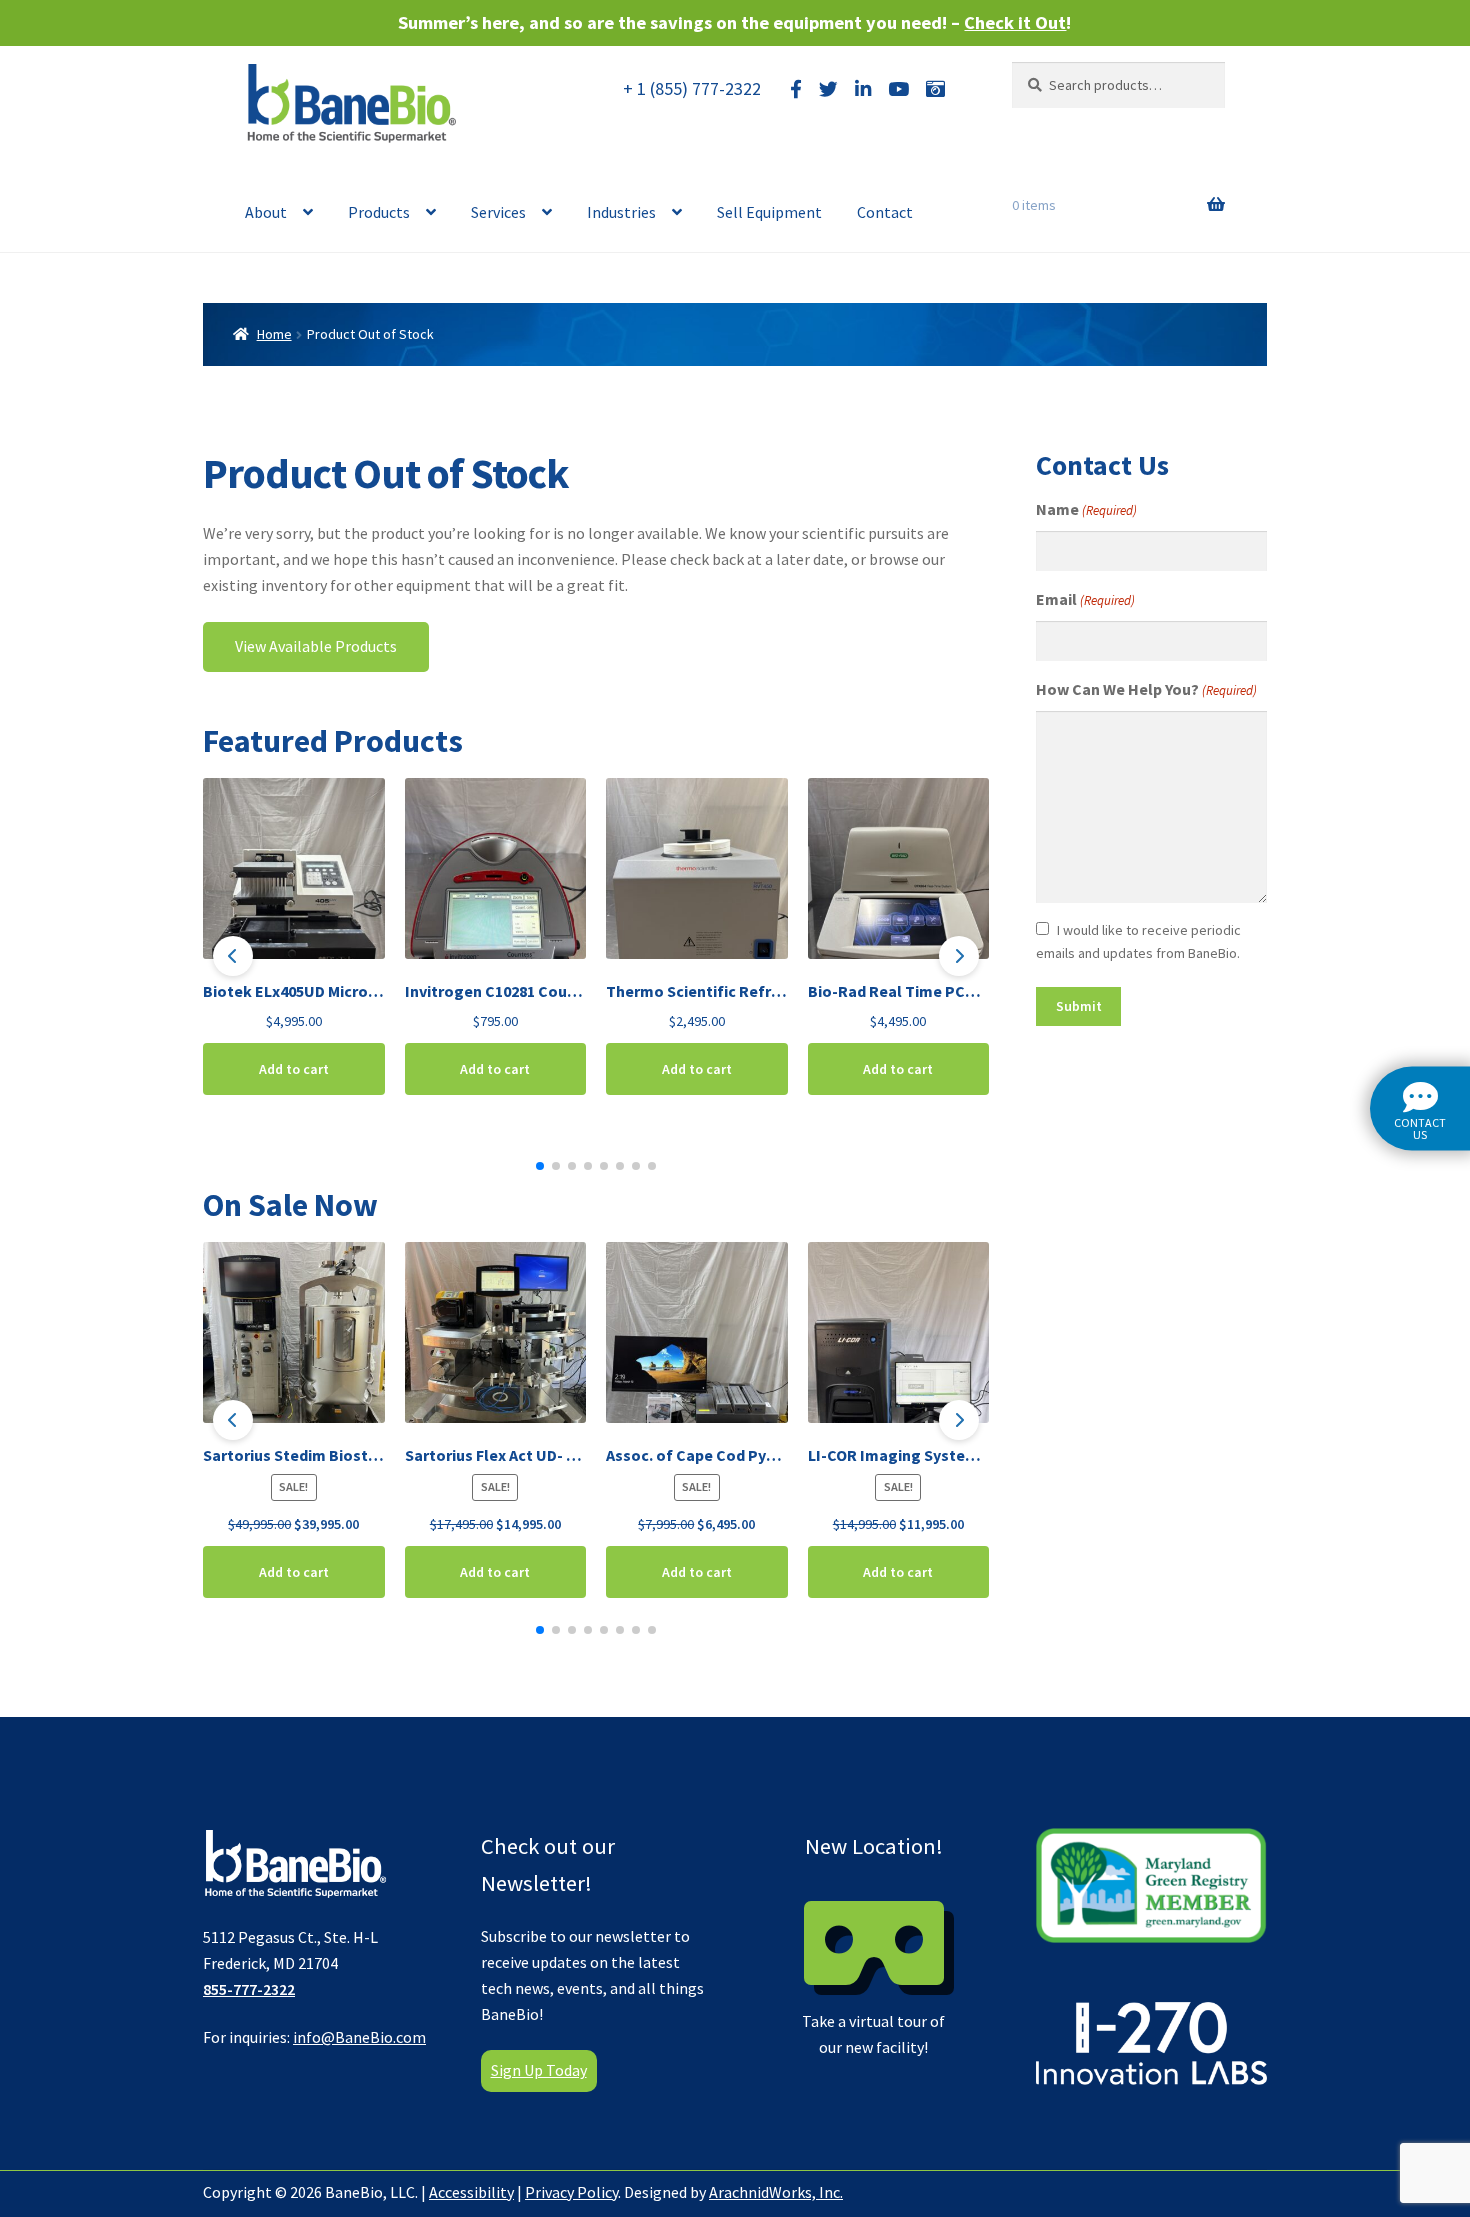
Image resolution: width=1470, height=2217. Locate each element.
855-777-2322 (249, 1989)
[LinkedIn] (863, 89)
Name (1086, 509)
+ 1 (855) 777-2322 (692, 88)
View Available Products (316, 646)
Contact (885, 212)
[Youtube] (898, 89)
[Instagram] (935, 89)
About (266, 212)
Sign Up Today (539, 2070)
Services (498, 212)
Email (1085, 599)
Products (379, 212)
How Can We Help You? (1146, 689)
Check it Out (1015, 22)
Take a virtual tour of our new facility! (873, 1944)
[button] (233, 956)
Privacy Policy (571, 2192)
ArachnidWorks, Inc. (776, 2192)
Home (274, 334)
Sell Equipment (769, 212)
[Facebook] (796, 89)
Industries (621, 212)
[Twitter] (828, 89)
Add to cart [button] (294, 1069)
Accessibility (471, 2192)
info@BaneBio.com (359, 2037)
